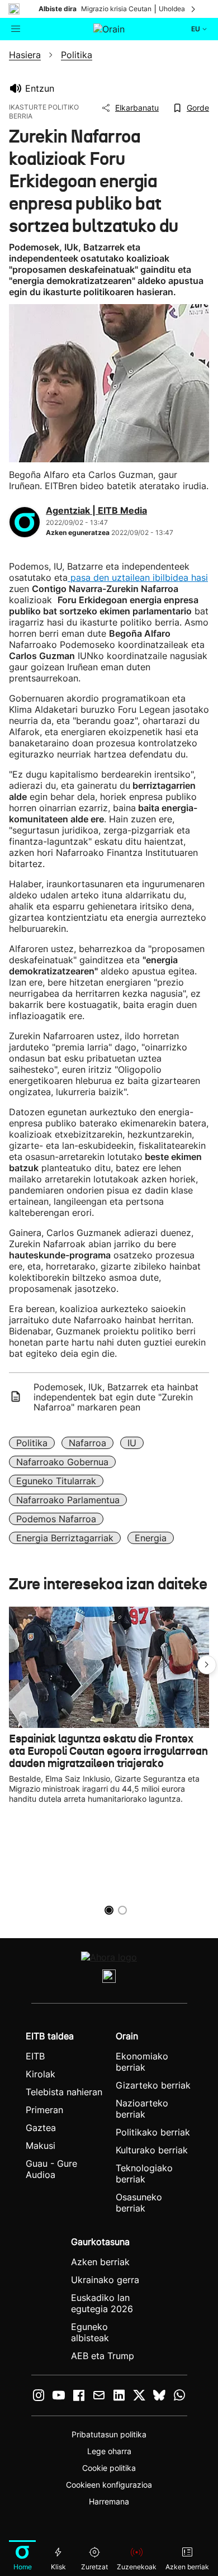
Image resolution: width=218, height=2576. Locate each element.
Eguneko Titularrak (56, 1481)
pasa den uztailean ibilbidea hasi (138, 577)
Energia (151, 1538)
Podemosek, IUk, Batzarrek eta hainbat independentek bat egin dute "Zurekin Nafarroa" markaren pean (116, 1397)
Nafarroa (87, 1443)
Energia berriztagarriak (65, 1538)
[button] (207, 1665)
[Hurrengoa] (194, 9)
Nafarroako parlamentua (68, 1500)
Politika (32, 1443)
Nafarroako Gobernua (62, 1462)
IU (132, 1443)
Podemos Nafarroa (56, 1519)
